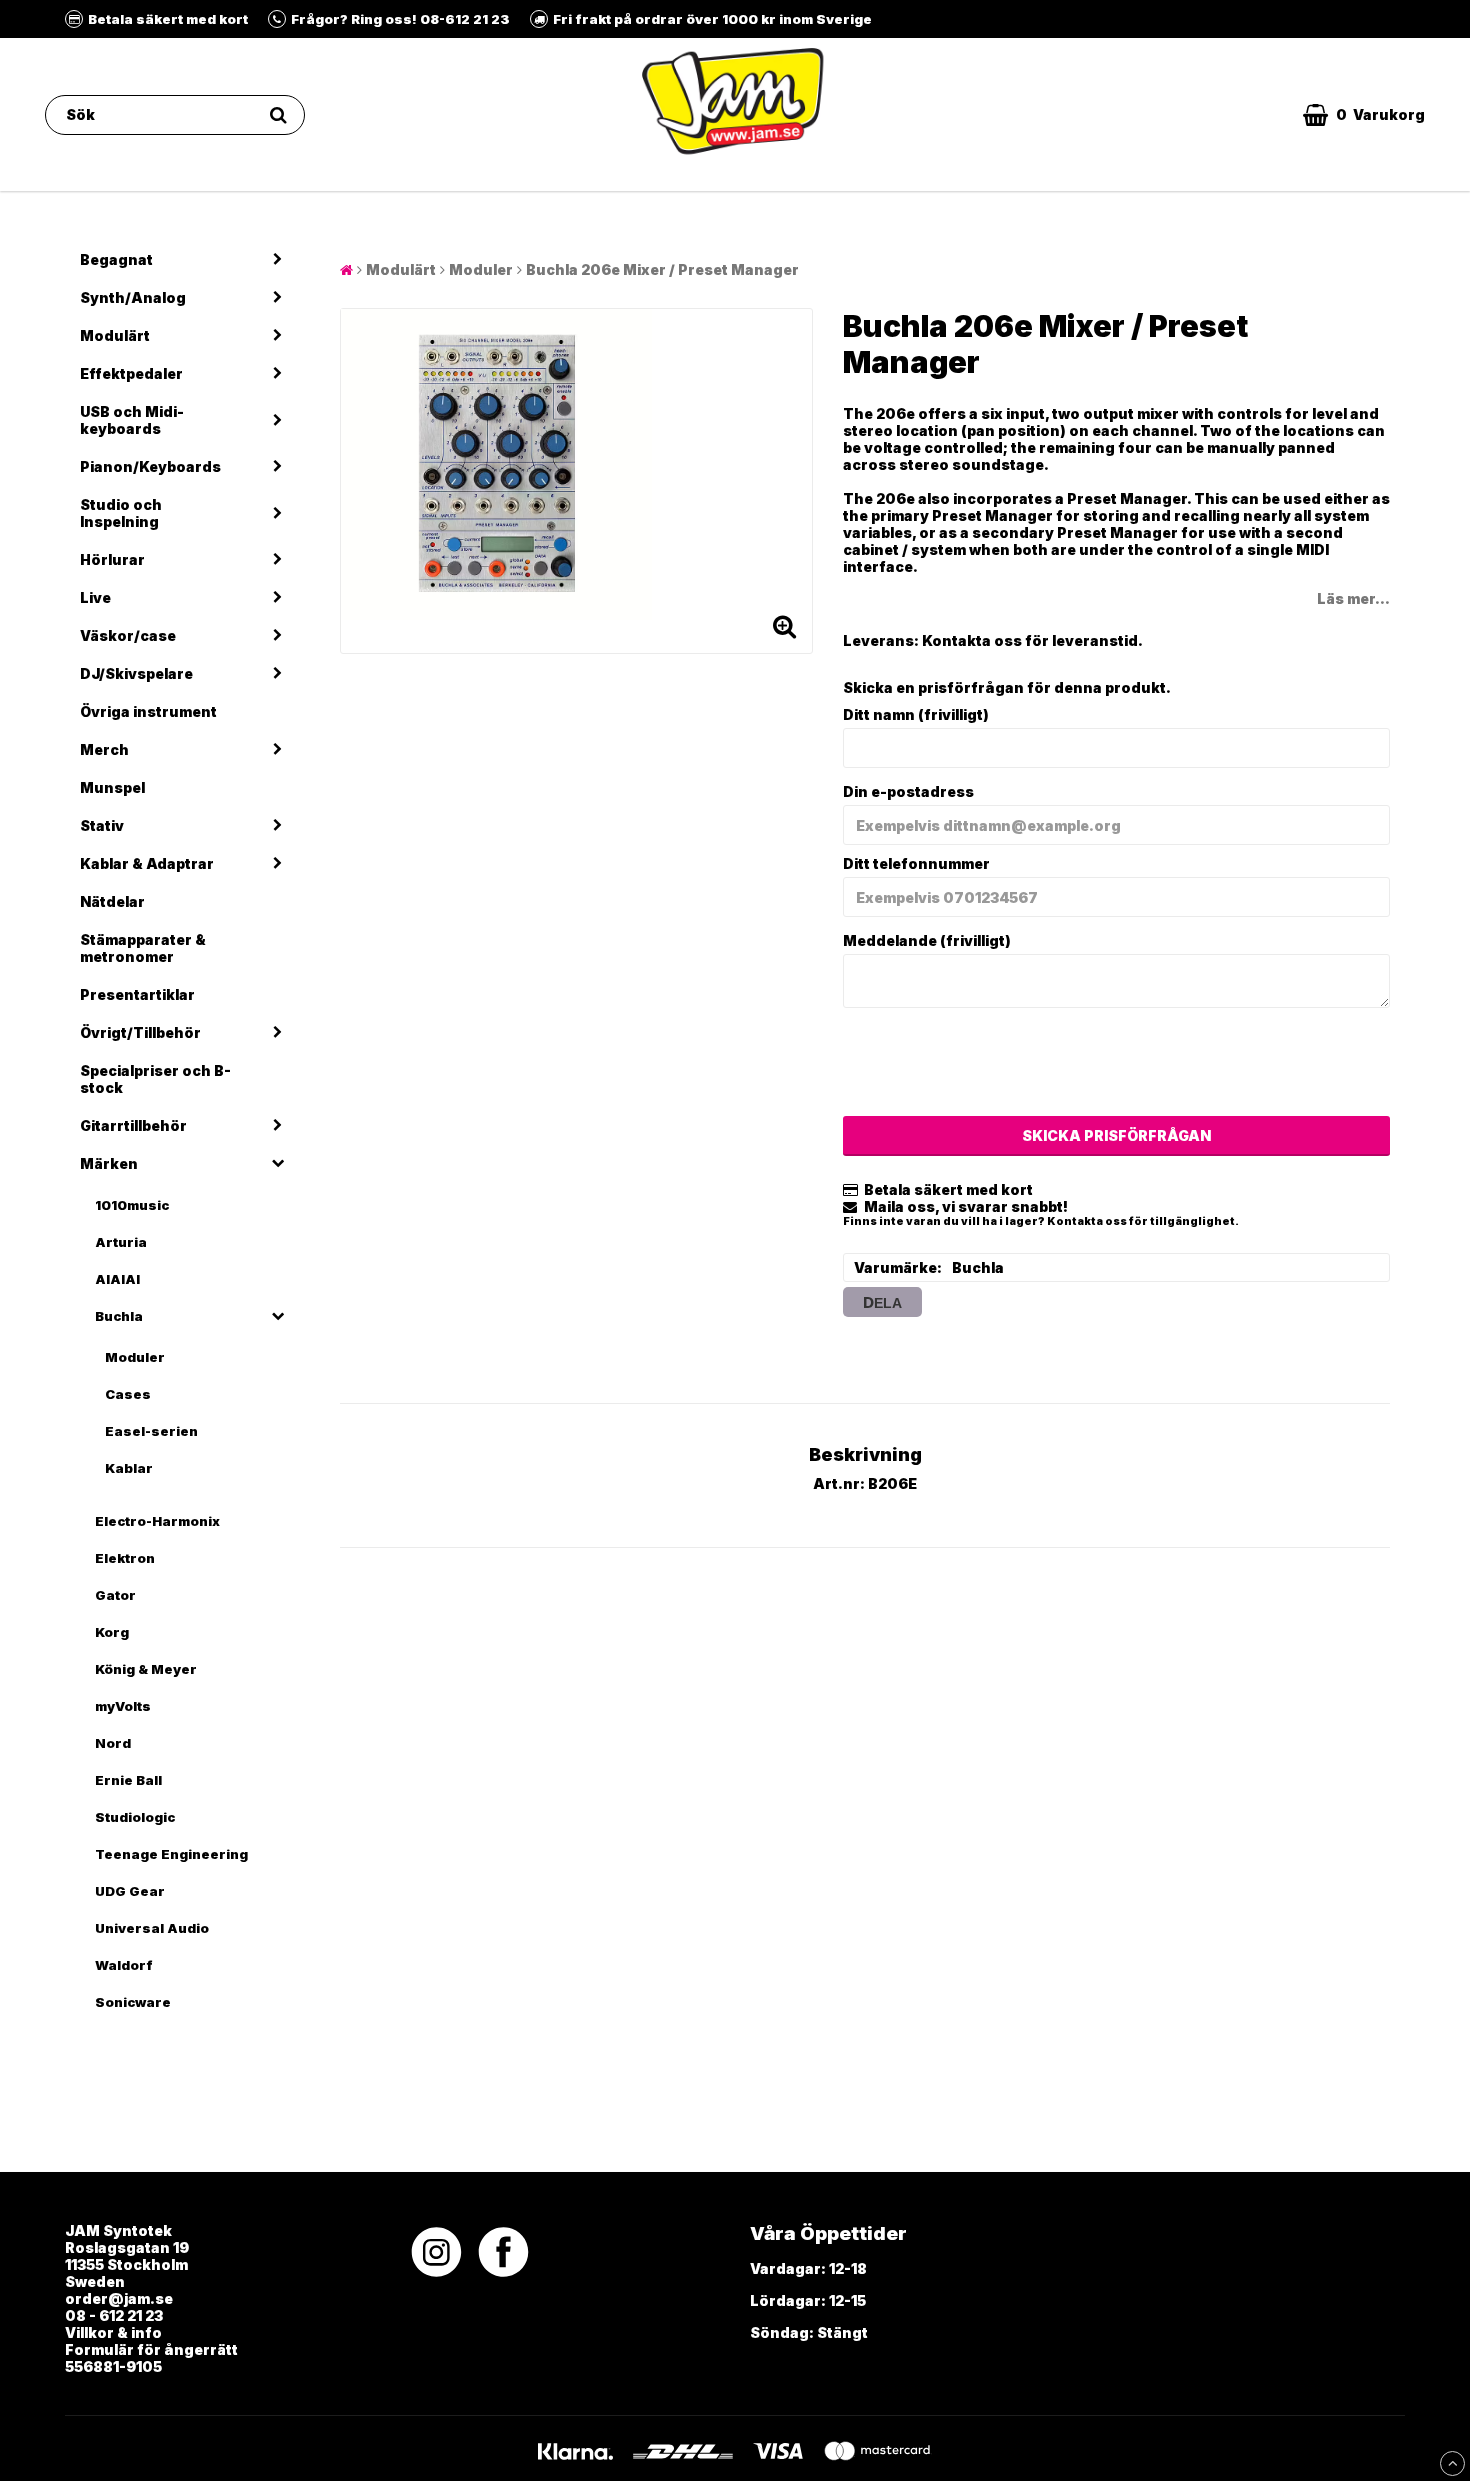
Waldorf (124, 1965)
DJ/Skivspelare (136, 673)
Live (95, 597)
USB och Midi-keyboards (132, 420)
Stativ (102, 825)
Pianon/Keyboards (150, 466)
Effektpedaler (131, 373)
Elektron (125, 1558)
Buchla (119, 1316)
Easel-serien (151, 1431)
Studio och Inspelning (121, 513)
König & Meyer (146, 1669)
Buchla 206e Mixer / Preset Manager (662, 269)
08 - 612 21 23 (114, 2315)
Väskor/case (128, 635)
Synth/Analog (133, 297)
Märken (109, 1163)
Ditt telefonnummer (916, 863)
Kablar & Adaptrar (147, 863)
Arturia (121, 1242)
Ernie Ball (128, 1780)
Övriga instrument (148, 711)
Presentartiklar (137, 994)
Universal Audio (152, 1928)
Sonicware (133, 2002)
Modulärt (115, 335)
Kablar (129, 1468)
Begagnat (116, 259)
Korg (112, 1632)
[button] (1364, 115)
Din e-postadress (908, 791)
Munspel (112, 787)
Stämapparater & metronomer (143, 948)
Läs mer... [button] (1353, 598)
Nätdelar (112, 901)
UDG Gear (130, 1891)
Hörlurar (112, 559)
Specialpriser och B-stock (155, 1079)
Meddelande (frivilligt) (927, 940)
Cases (128, 1394)
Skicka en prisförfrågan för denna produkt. (1007, 687)
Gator (115, 1595)
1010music (132, 1205)
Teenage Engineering (171, 1854)
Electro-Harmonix (157, 1521)
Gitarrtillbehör (133, 1125)
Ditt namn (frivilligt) (916, 714)
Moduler (135, 1357)
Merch (104, 749)
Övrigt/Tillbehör (140, 1032)
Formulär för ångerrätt (151, 2349)
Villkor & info (113, 2332)
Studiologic (135, 1817)
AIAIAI (117, 1279)
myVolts (123, 1706)
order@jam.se (119, 2298)
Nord (113, 1743)
